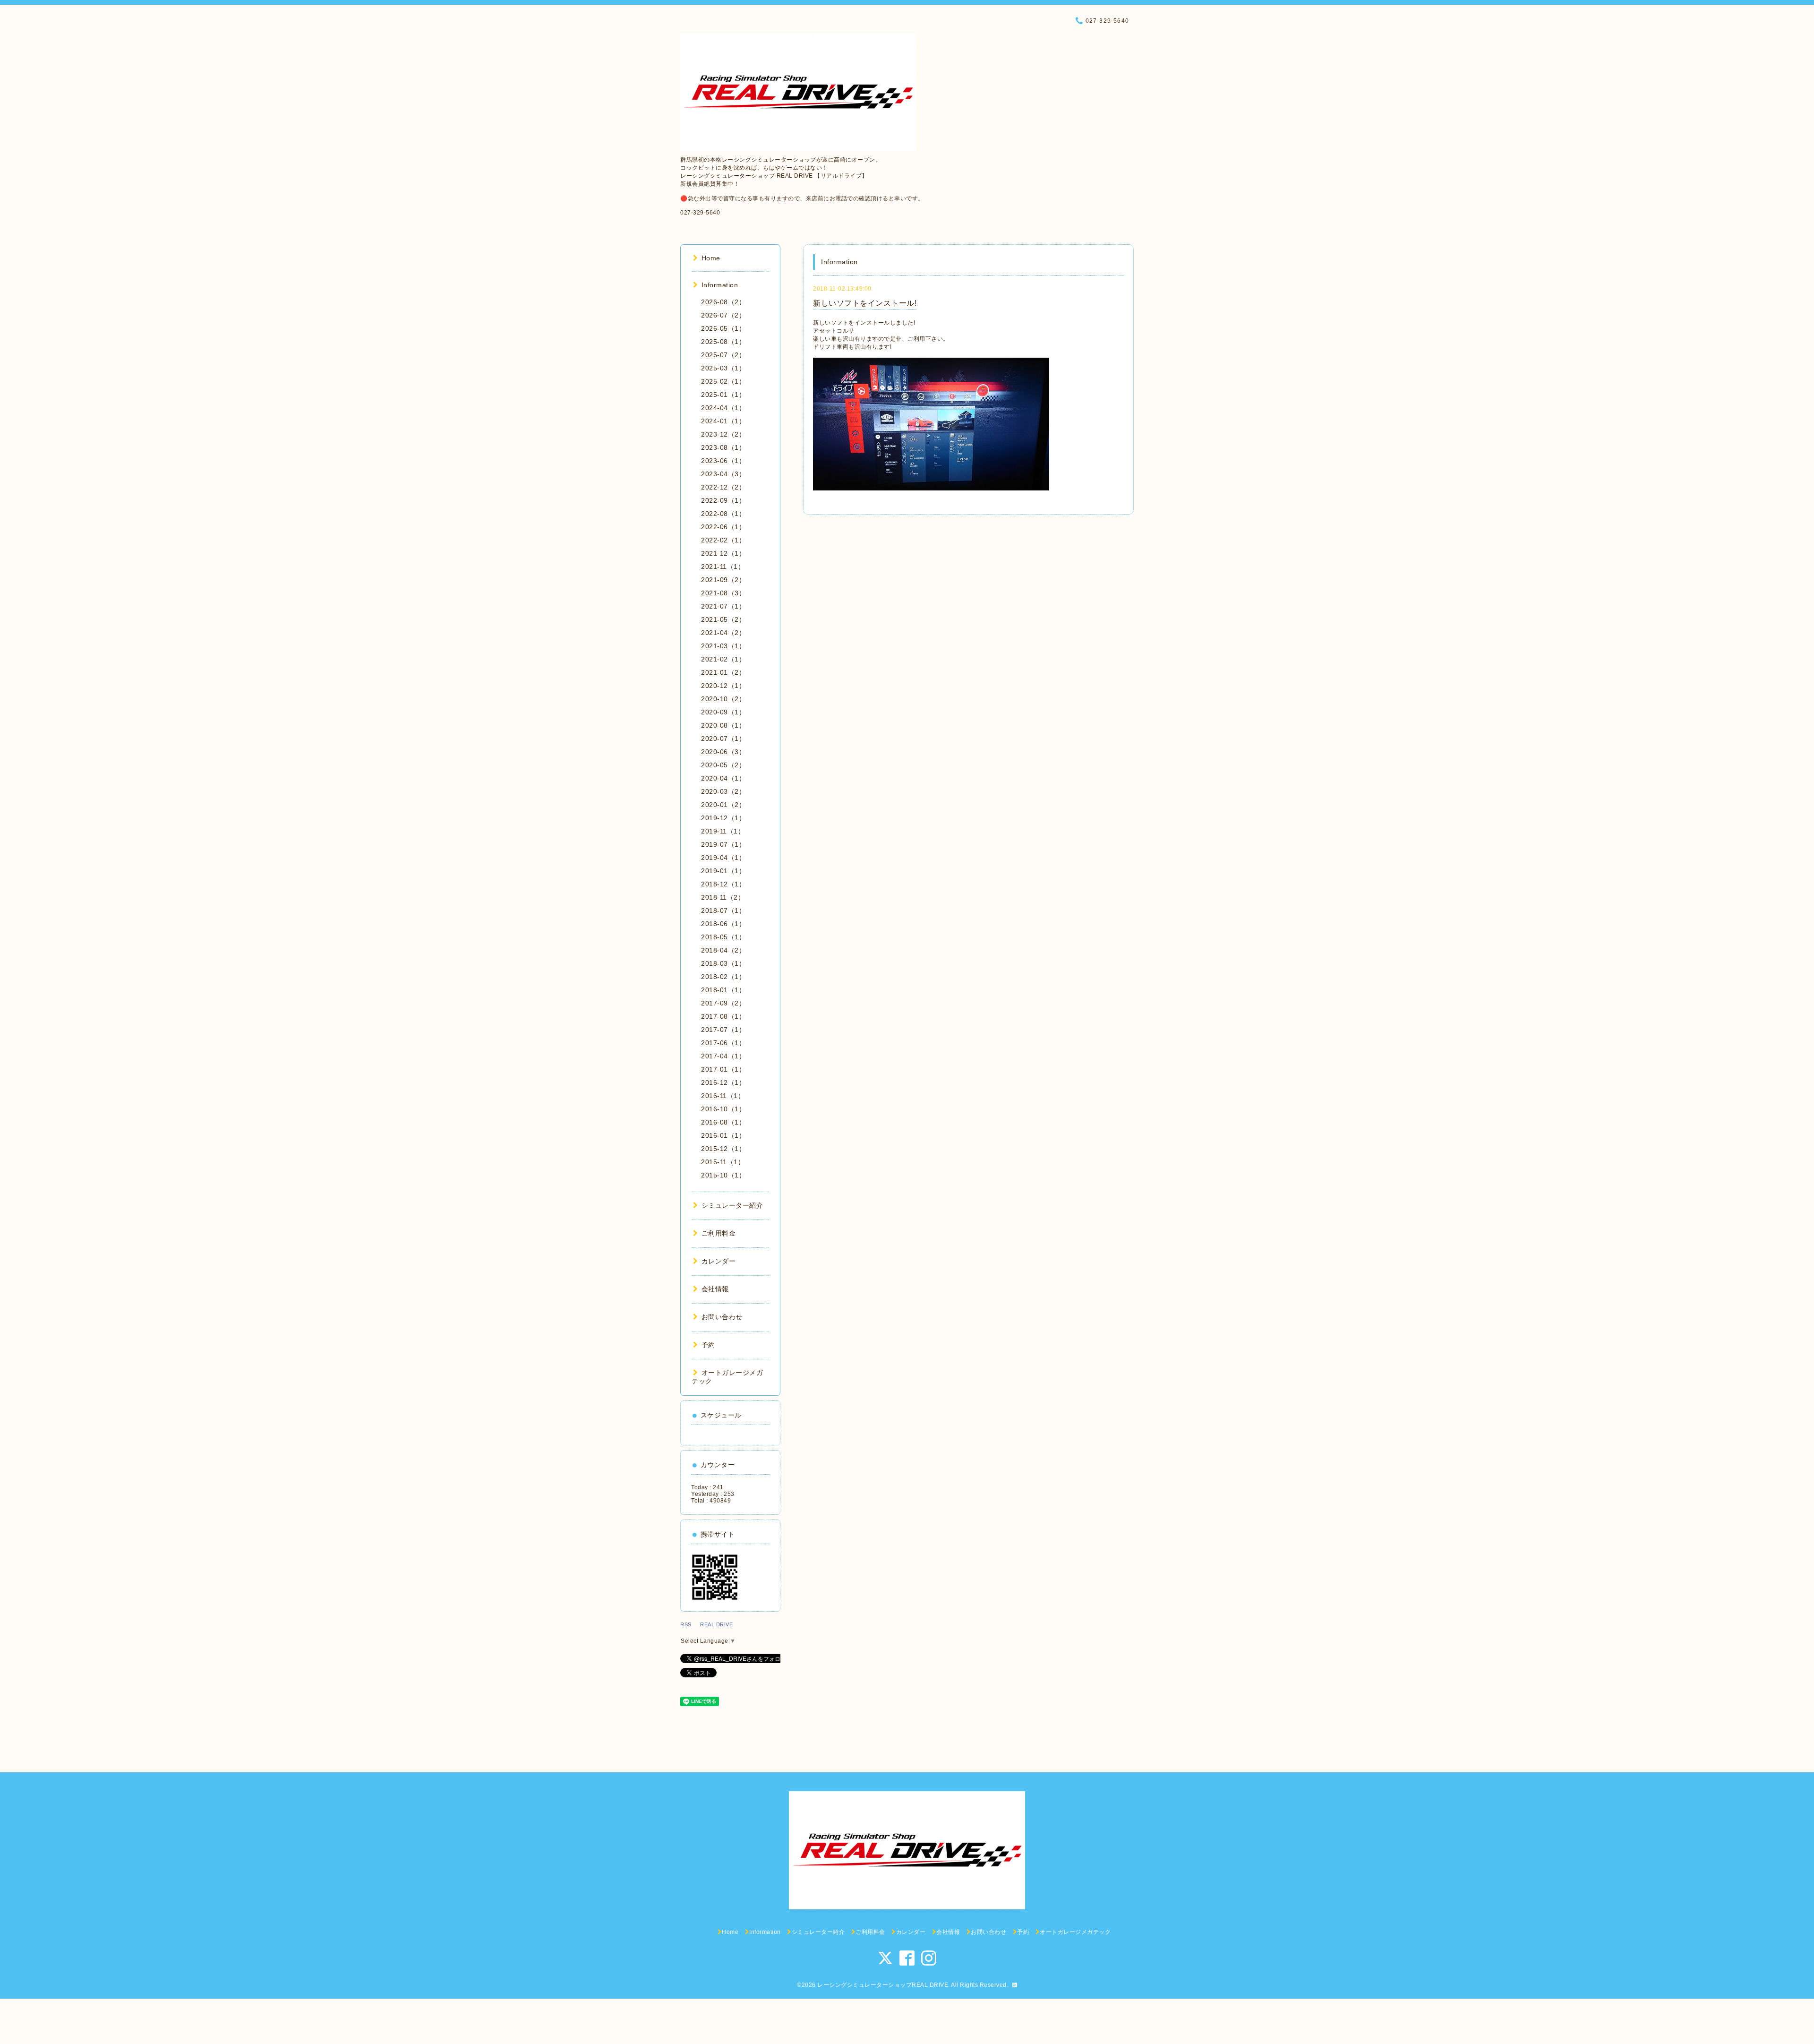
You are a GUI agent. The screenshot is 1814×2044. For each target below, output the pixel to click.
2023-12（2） (723, 434)
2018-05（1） (723, 937)
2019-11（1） (723, 831)
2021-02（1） (723, 659)
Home (711, 258)
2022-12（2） (723, 487)
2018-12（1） (723, 884)
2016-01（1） (723, 1135)
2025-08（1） (723, 342)
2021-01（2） (723, 672)
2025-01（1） (723, 395)
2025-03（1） (723, 368)
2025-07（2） (723, 355)
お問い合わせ (722, 1317)
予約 (708, 1345)
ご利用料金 (719, 1233)
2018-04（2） (723, 950)
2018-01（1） (723, 990)
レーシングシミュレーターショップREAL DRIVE (883, 1985)
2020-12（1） (723, 686)
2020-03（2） (723, 791)
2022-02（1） (723, 540)
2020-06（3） (723, 752)
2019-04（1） (723, 858)
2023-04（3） (723, 474)
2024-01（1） (723, 421)
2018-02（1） (723, 977)
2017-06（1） (723, 1043)
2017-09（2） (723, 1003)
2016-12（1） (723, 1082)
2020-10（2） (723, 699)
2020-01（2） (723, 805)
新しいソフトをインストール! (865, 303)
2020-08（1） (723, 725)
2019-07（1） (723, 844)
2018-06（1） (723, 924)
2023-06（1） (723, 461)
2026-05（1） (723, 328)
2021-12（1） (723, 553)
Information (720, 285)
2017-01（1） (723, 1069)
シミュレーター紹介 (732, 1205)
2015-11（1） (723, 1162)
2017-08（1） (723, 1016)
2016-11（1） (723, 1096)
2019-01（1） (723, 871)
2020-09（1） (723, 712)
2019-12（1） (723, 818)
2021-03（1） (723, 646)
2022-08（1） (723, 514)
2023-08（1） (723, 447)
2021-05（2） (723, 619)
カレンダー (719, 1261)
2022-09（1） (723, 500)
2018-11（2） (723, 897)
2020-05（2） (723, 765)
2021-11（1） (723, 567)
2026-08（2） (723, 302)
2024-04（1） (723, 408)
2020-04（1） (723, 778)
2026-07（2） (723, 315)
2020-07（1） (723, 739)
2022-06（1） (723, 527)
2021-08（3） (723, 593)
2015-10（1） (723, 1175)
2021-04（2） (723, 633)
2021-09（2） (723, 580)
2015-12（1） (723, 1149)
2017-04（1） (723, 1056)
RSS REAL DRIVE (709, 1624)
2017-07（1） (723, 1030)
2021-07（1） (723, 606)
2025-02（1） (723, 381)
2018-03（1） (723, 963)
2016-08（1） (723, 1122)
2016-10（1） (723, 1109)
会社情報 (715, 1289)
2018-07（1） (723, 910)
